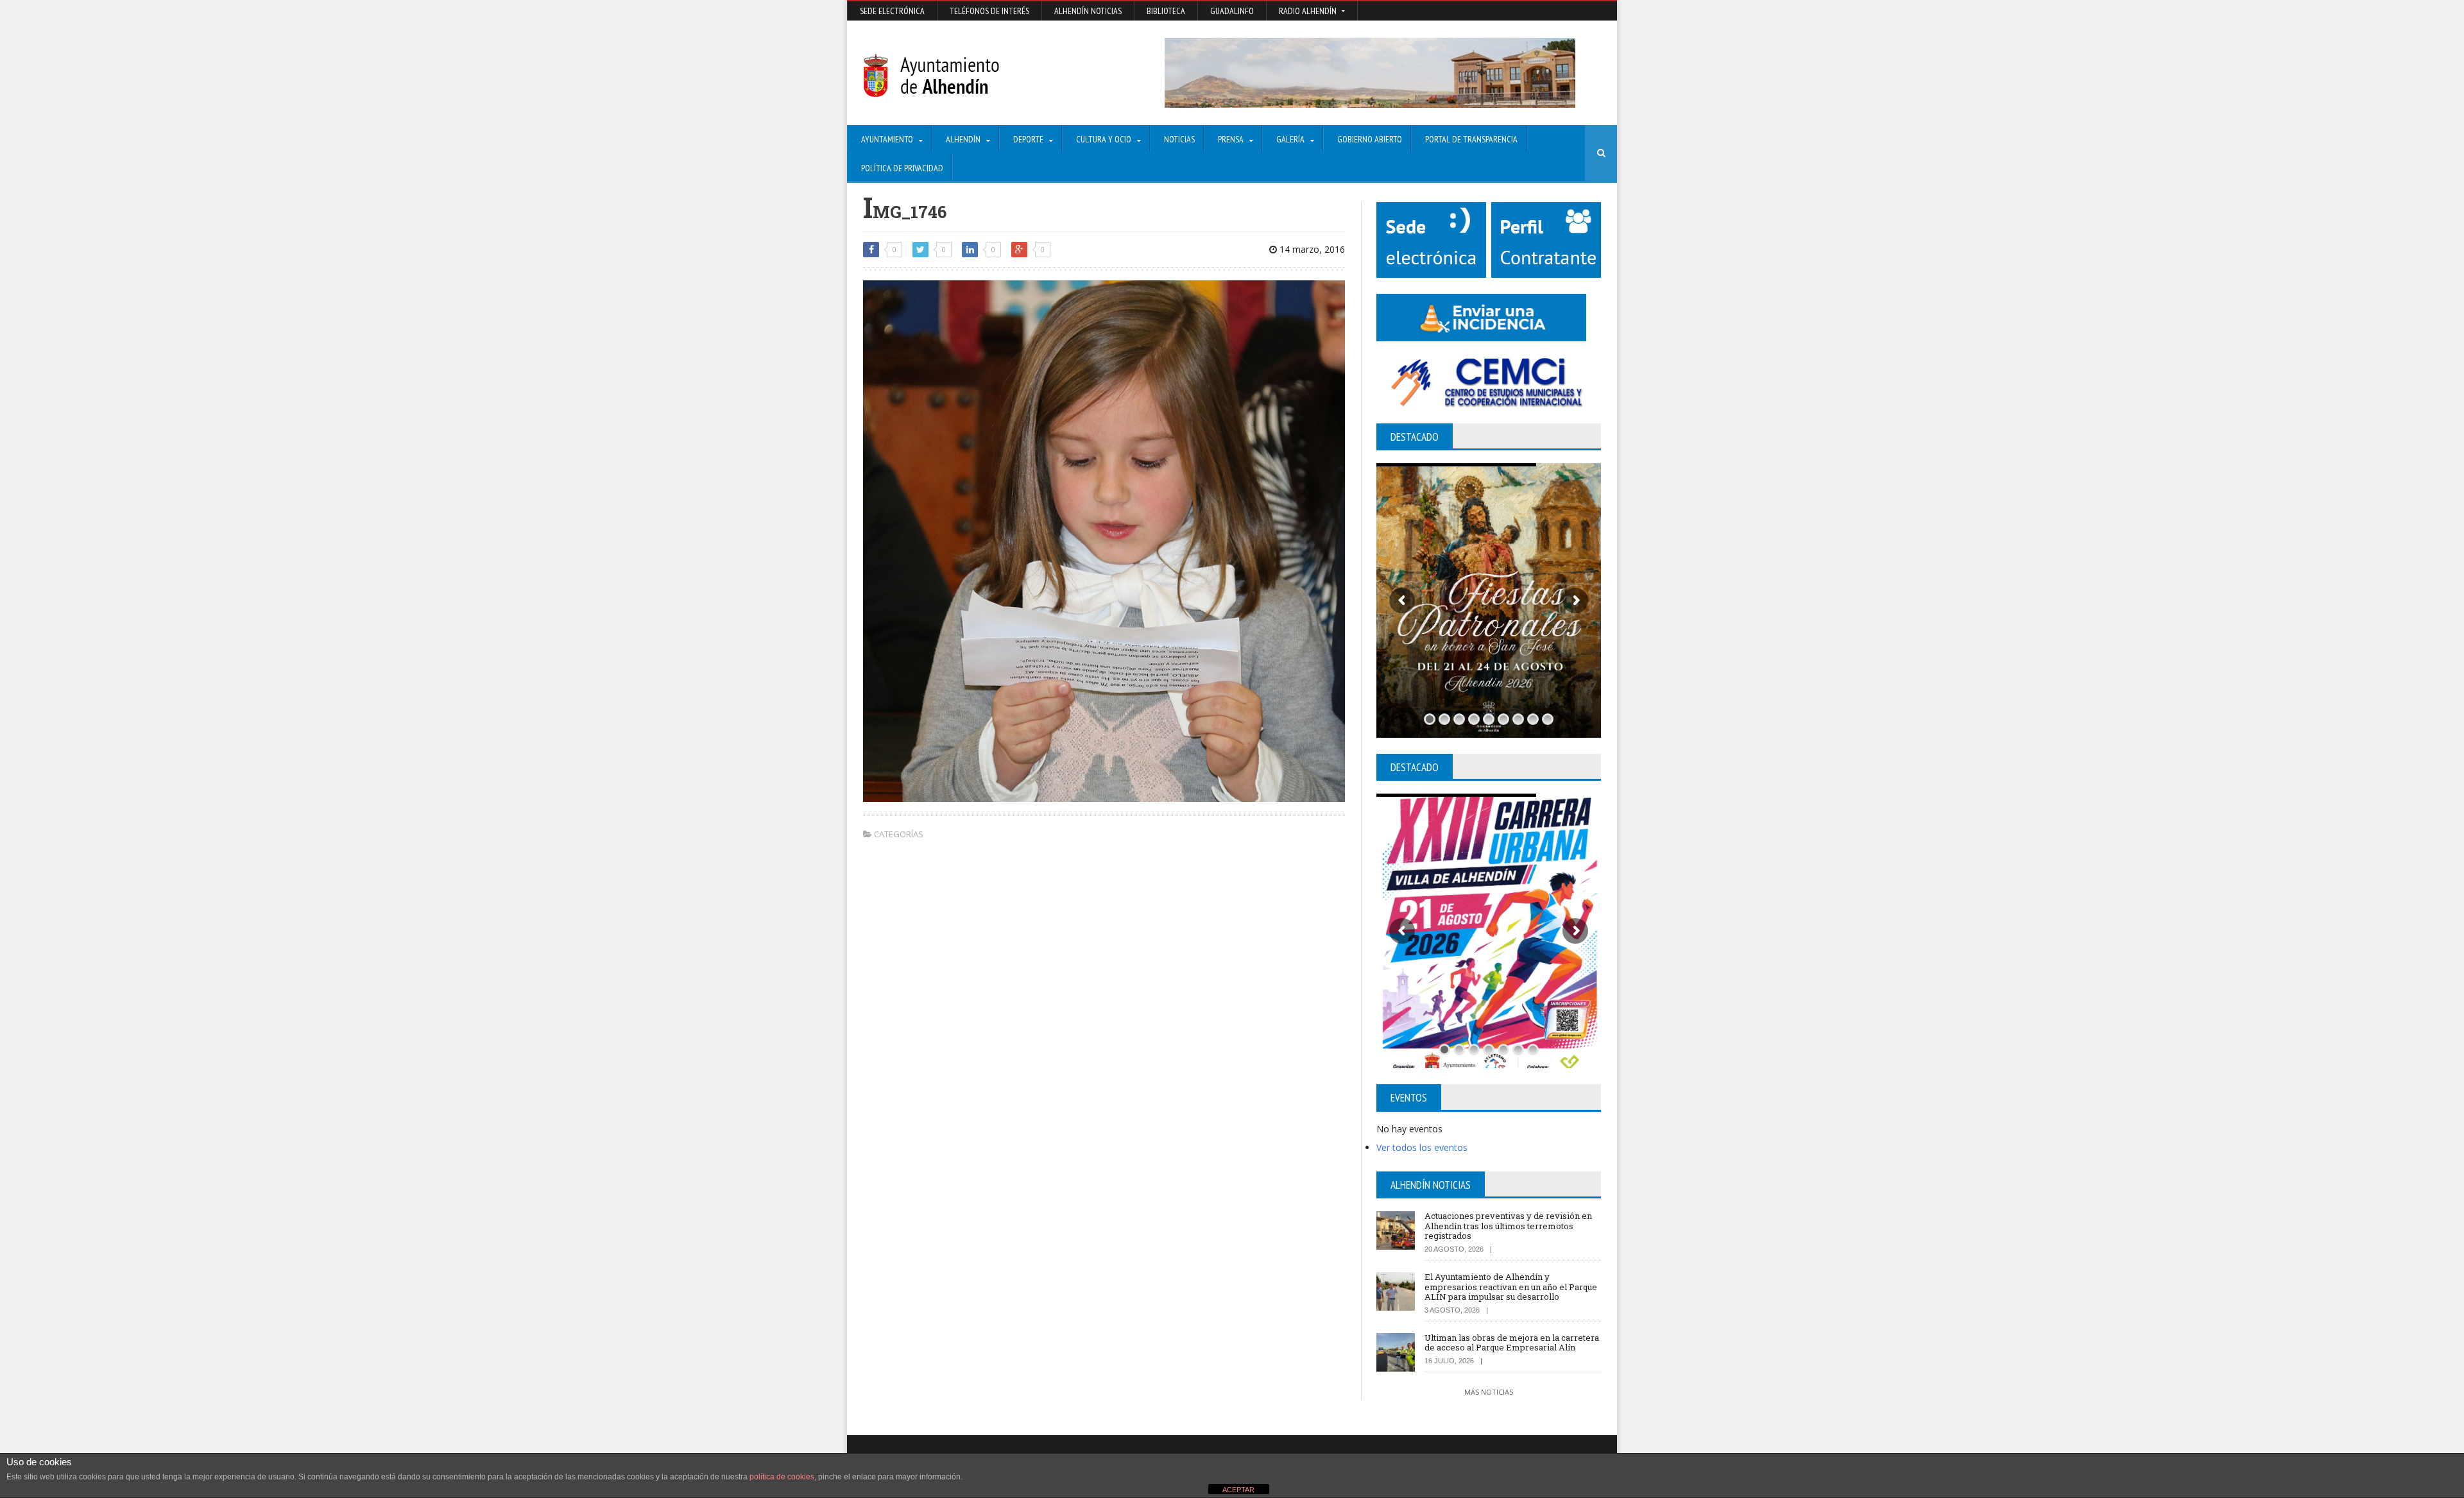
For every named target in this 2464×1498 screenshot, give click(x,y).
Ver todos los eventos (1422, 1147)
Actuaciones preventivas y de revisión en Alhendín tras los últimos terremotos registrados (1508, 1226)
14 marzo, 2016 (1311, 249)
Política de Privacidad (902, 168)
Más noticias (1489, 1392)
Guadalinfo (1232, 11)
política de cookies (782, 1477)
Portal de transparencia (1471, 139)
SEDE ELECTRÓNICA (892, 11)
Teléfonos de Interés (989, 11)
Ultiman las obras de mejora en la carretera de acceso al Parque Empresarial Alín (1512, 1343)
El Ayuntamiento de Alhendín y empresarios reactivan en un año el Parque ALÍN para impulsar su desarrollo (1511, 1287)
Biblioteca (1166, 11)
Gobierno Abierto (1370, 139)
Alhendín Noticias (1088, 11)
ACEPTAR (1238, 1490)
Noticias (1179, 139)
